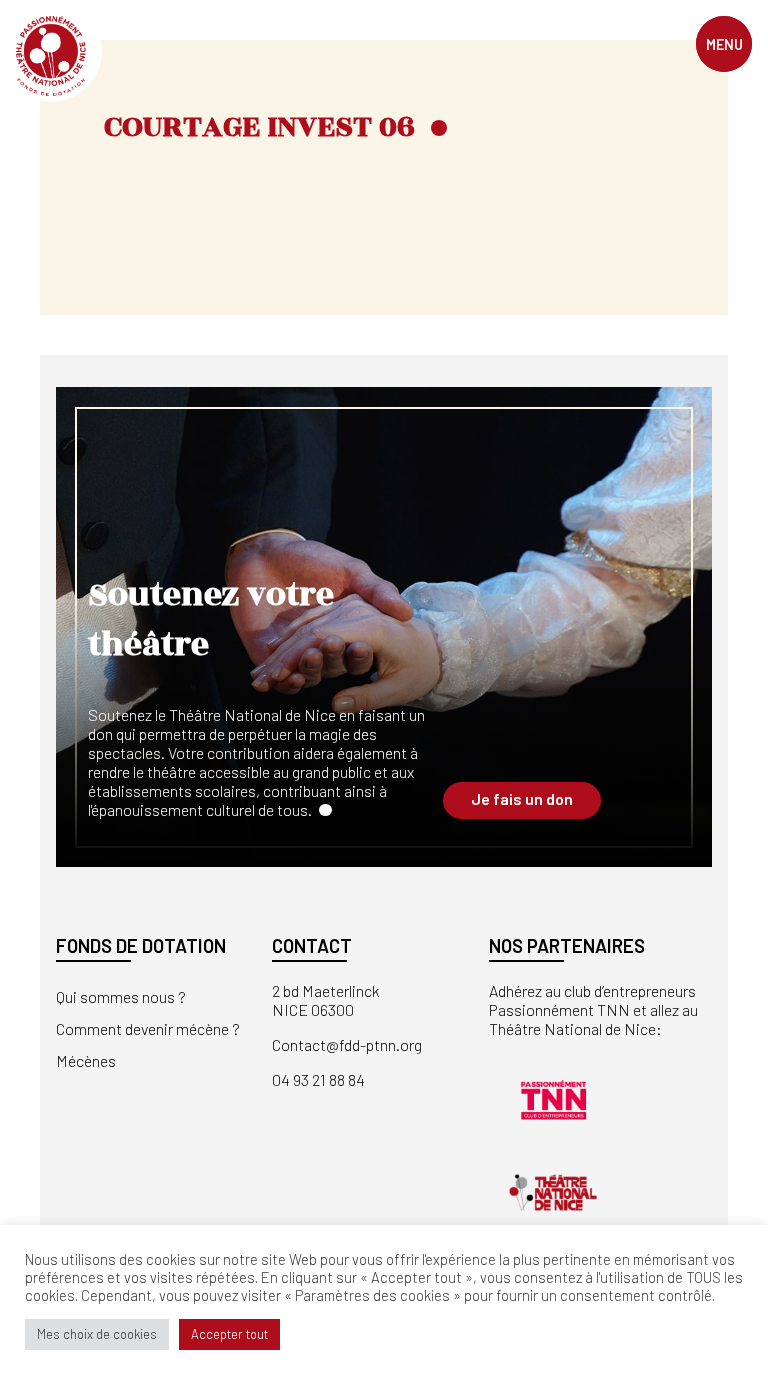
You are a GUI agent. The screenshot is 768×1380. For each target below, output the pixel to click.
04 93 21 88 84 (318, 1079)
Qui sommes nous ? (121, 996)
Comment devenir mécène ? (148, 1028)
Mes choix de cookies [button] (97, 1334)
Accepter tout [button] (229, 1334)
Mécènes (86, 1060)
